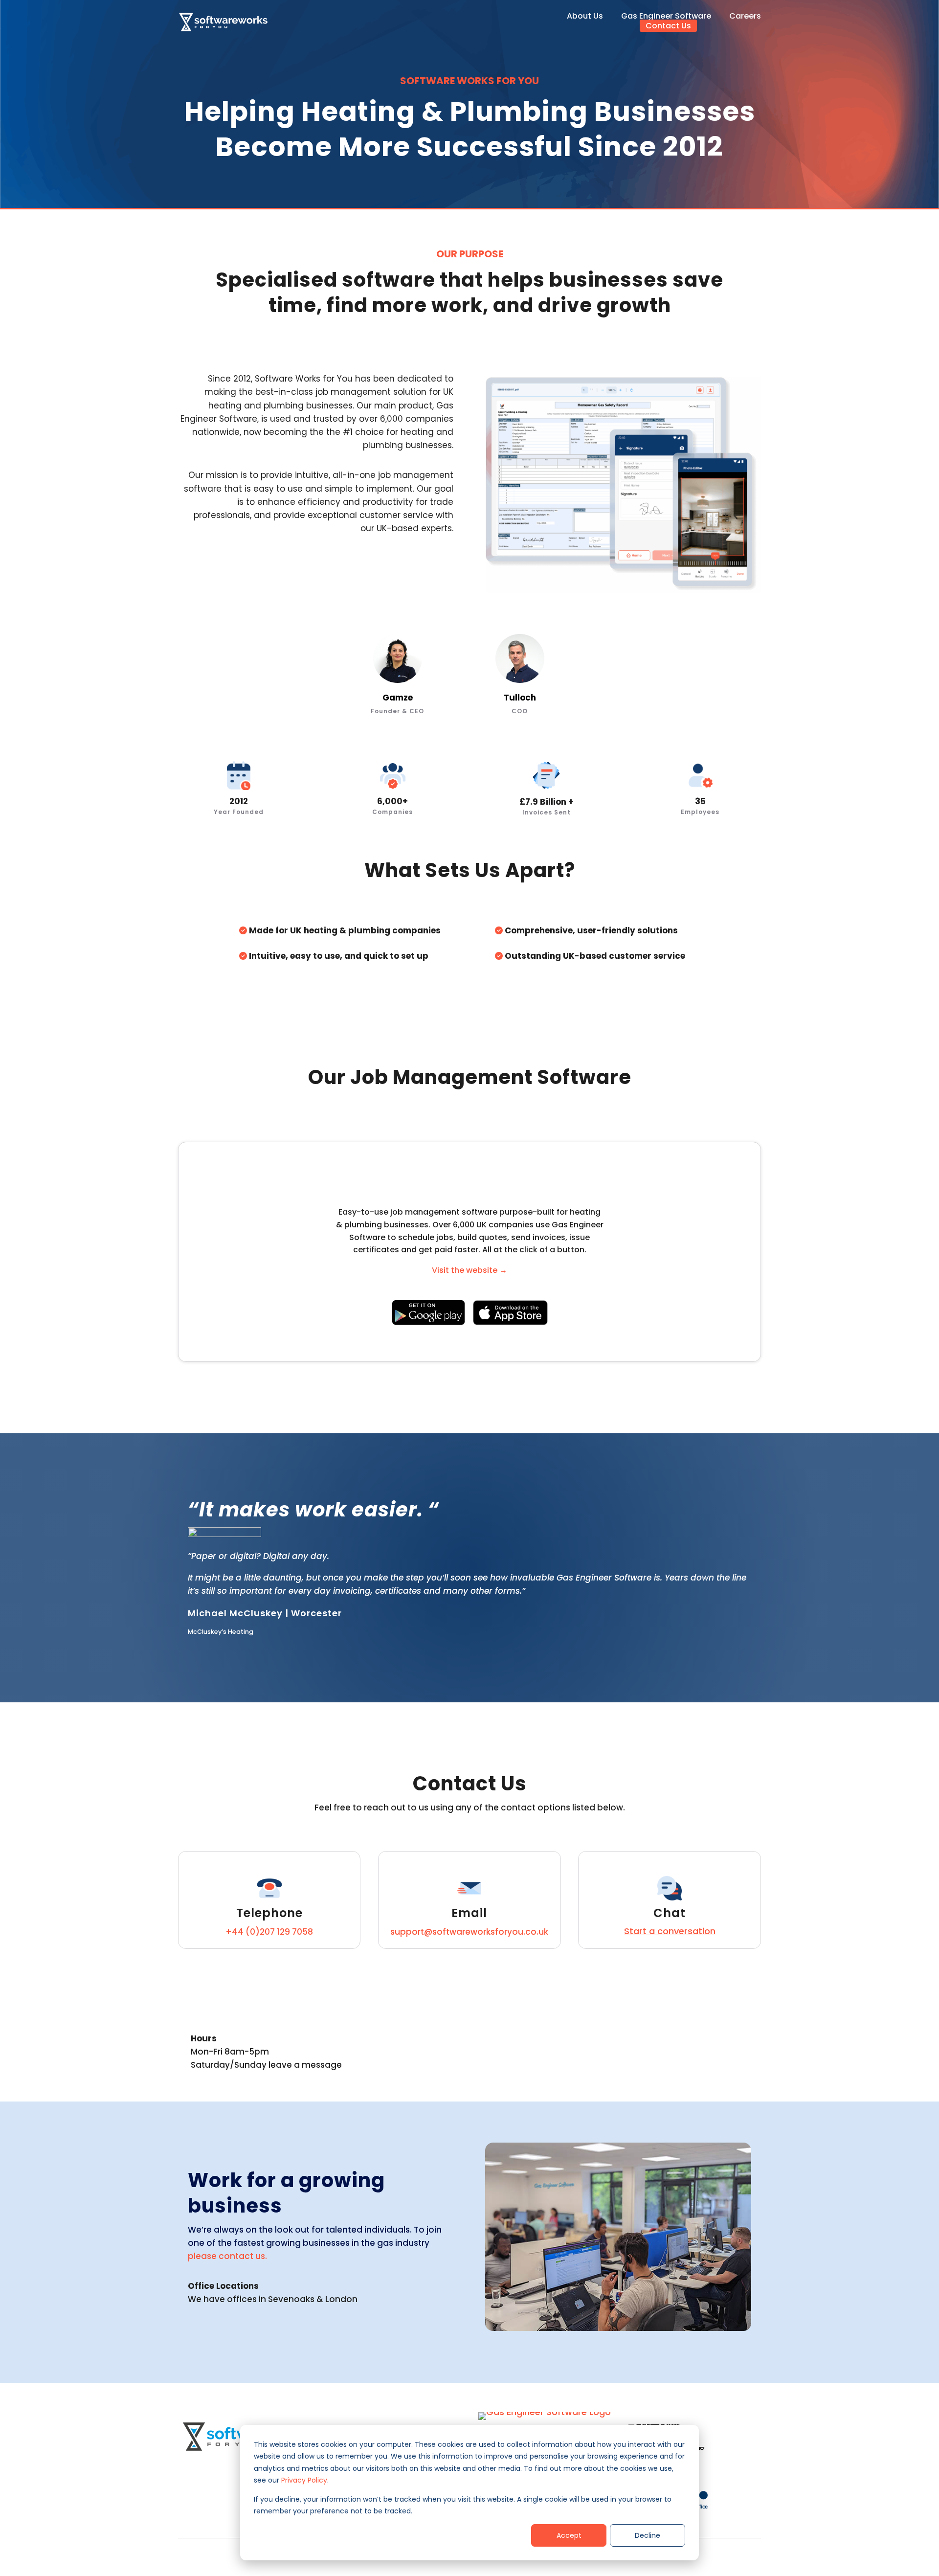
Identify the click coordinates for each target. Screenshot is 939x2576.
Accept (569, 2535)
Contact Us (668, 25)
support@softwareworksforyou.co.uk (469, 1932)
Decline (648, 2535)
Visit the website (469, 1270)
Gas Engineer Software (666, 16)
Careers (745, 16)
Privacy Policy (304, 2480)
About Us (585, 16)
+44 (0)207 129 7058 (269, 1932)
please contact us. (227, 2256)
